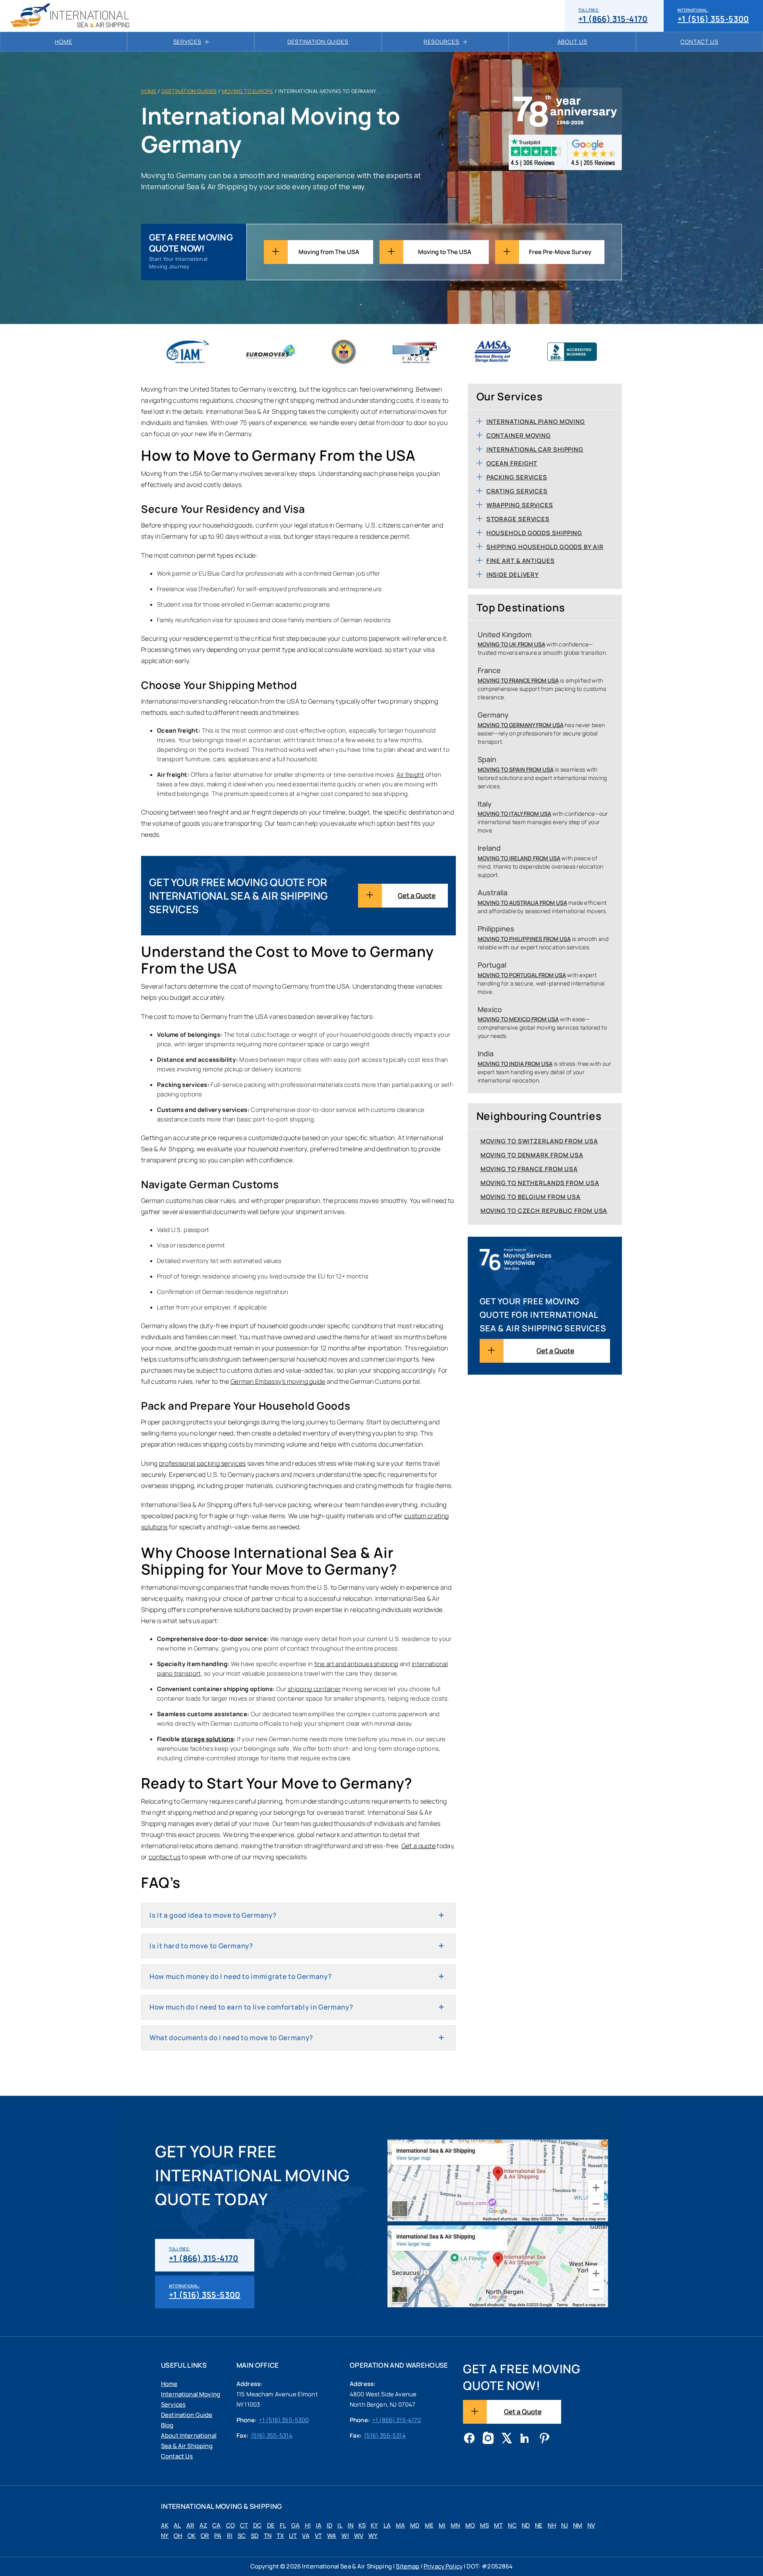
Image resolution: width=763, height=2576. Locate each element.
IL (340, 2525)
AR (190, 2525)
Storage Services (518, 519)
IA (319, 2525)
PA (218, 2536)
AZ (203, 2525)
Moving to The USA (445, 252)
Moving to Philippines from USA (524, 939)
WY (373, 2536)
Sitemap (408, 2566)
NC (512, 2525)
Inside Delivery (513, 575)
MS (484, 2525)
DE (271, 2525)
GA (295, 2525)
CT (244, 2525)
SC (242, 2536)
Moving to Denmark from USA (532, 1155)
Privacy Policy (443, 2566)
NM (578, 2525)
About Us (572, 42)
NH (552, 2525)
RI (230, 2536)
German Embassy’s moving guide (278, 1381)
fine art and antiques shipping (356, 1664)
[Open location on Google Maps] (498, 2180)
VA (306, 2536)
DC (257, 2525)
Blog (167, 2425)
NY (165, 2536)
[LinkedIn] (525, 2439)
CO (230, 2525)
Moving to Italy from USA (514, 814)
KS (362, 2525)
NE (539, 2525)
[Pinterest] (544, 2439)
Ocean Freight (512, 463)
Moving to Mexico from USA (518, 1019)
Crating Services (517, 491)
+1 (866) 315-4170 (613, 16)
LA (387, 2525)
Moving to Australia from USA (522, 903)
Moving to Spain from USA (516, 769)
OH (178, 2536)
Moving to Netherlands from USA (540, 1183)
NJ (565, 2525)
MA (400, 2525)
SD (255, 2536)
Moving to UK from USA (511, 644)
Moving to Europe (248, 91)
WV (359, 2536)
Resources (442, 42)
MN (455, 2525)
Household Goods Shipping (534, 533)
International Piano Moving (536, 422)
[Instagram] (488, 2439)
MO (470, 2525)
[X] (507, 2439)
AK (165, 2525)
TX (280, 2536)
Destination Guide (187, 2415)
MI (442, 2525)
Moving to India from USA (515, 1064)
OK (192, 2536)
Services (187, 42)
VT (318, 2536)
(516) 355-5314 (272, 2435)
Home (63, 42)
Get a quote (418, 1846)
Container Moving (519, 435)
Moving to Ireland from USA (519, 858)
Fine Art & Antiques (521, 561)
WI (345, 2536)
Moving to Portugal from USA (522, 975)
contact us (165, 1857)
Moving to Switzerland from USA (539, 1141)
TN (268, 2536)
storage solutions (207, 1739)
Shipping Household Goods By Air (545, 547)
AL (177, 2525)
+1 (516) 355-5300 (713, 16)
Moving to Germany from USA (521, 725)
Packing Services (517, 477)
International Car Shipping (535, 449)
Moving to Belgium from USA (531, 1197)
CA (216, 2525)
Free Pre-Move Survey (560, 252)
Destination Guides (318, 42)
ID (329, 2525)
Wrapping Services (520, 505)
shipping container (314, 1689)
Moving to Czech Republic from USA (544, 1211)
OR (205, 2536)
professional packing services (202, 1463)
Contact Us (699, 42)
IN (351, 2525)
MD (415, 2525)
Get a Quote (417, 895)
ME (429, 2525)
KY (374, 2525)
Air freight (410, 775)
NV (591, 2525)
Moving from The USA (329, 252)
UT (293, 2536)
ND (526, 2525)
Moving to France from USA (518, 680)
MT (498, 2525)
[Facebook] (469, 2439)
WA (332, 2536)
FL (283, 2525)
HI (308, 2525)
